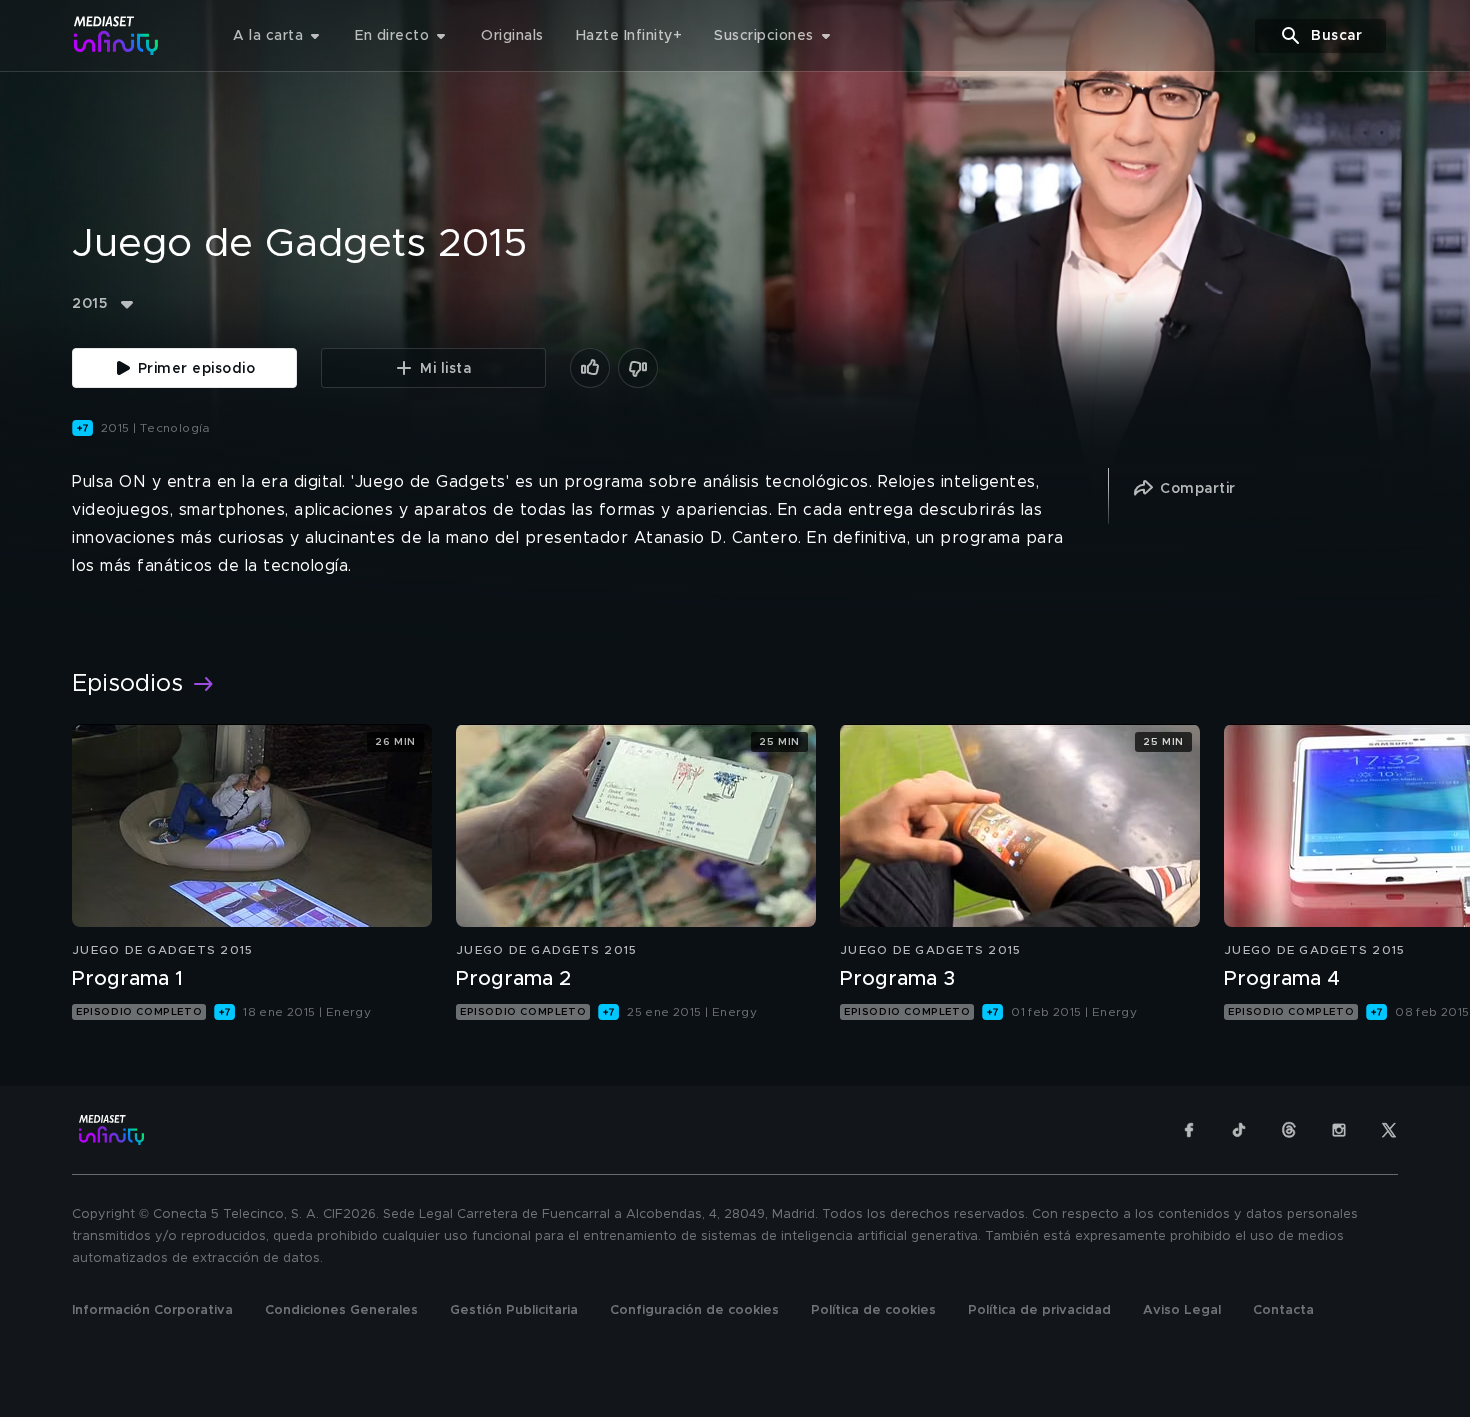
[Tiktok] (1239, 1130)
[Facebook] (1189, 1130)
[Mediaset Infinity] (116, 35)
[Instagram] (1339, 1130)
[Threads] (1289, 1130)
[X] (1389, 1130)
